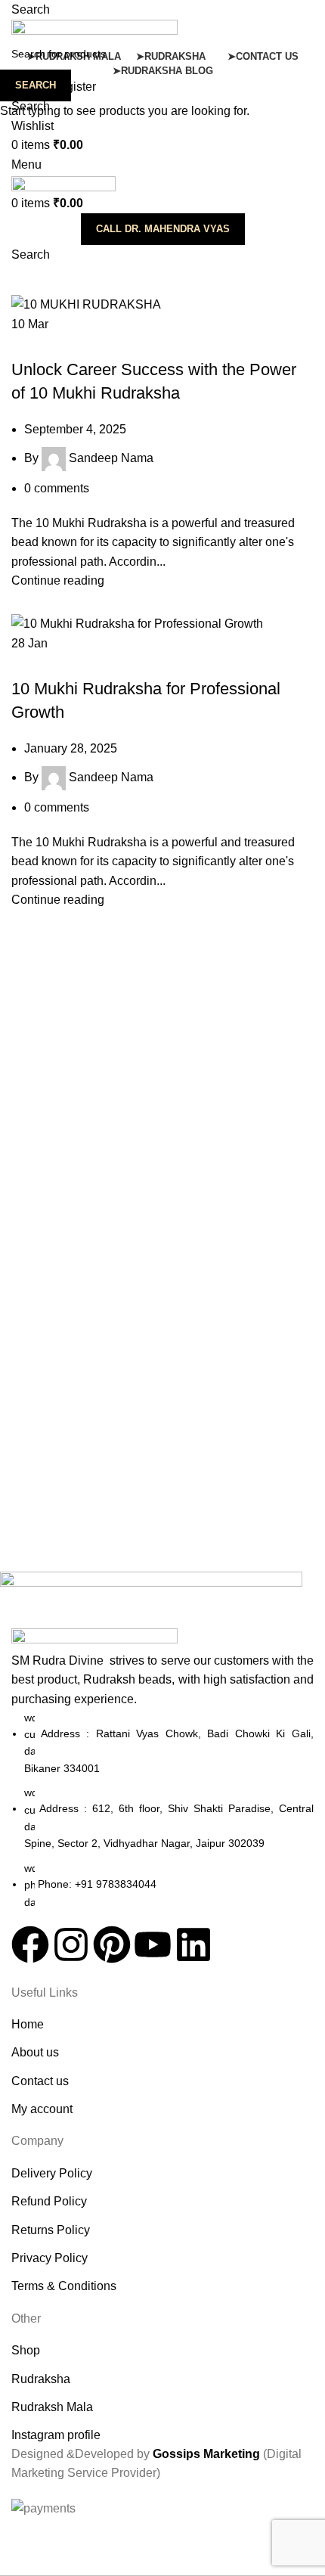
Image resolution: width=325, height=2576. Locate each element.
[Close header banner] (19, 2537)
